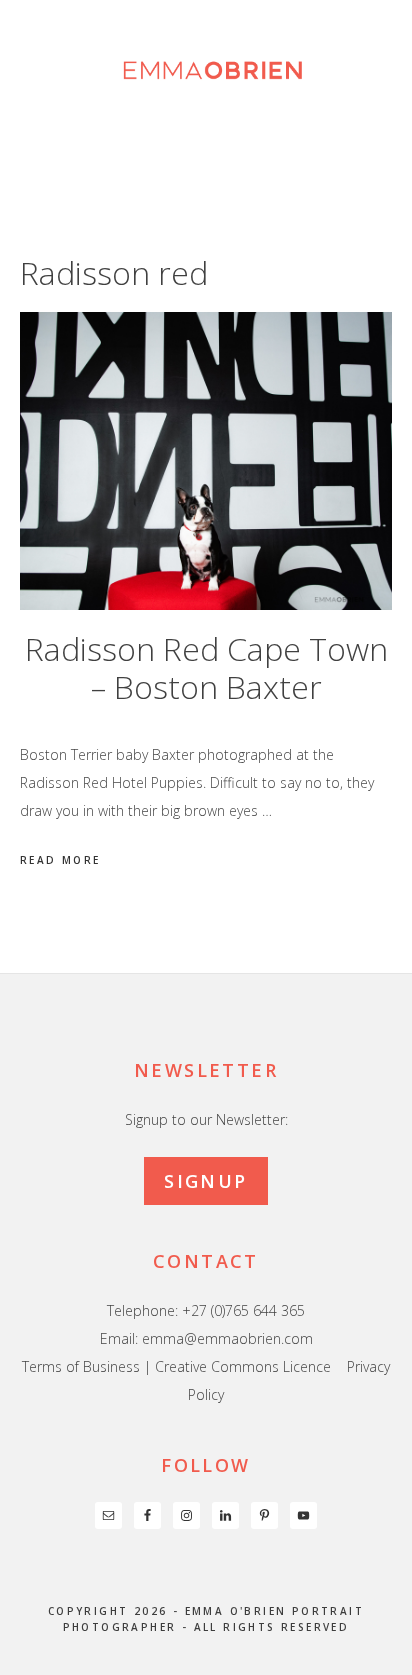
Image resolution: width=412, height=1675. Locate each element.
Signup (205, 1181)
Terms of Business (81, 1366)
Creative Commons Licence (243, 1366)
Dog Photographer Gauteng (206, 70)
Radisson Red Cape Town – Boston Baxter (206, 667)
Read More (60, 860)
